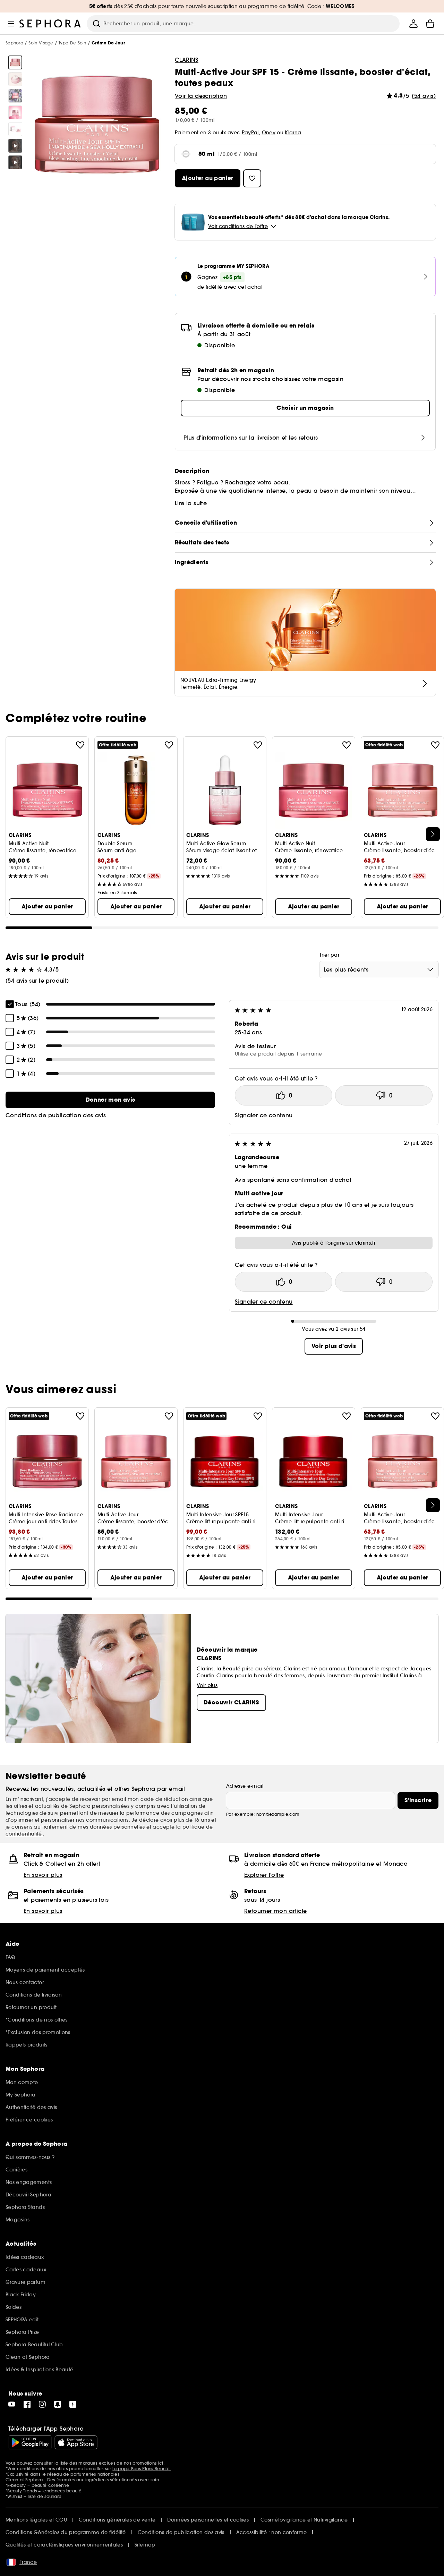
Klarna (293, 133)
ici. (161, 2463)
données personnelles (118, 1827)
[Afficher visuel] (15, 62)
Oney (269, 133)
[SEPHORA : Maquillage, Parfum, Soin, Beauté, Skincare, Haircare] (50, 24)
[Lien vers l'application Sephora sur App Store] (76, 2442)
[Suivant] (433, 834)
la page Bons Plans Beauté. (142, 2469)
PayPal (250, 133)
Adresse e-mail (245, 1786)
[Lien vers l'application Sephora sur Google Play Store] (30, 2442)
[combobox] (379, 969)
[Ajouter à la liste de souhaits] (80, 745)
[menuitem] (413, 24)
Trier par (329, 955)
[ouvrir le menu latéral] (11, 24)
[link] (110, 1100)
